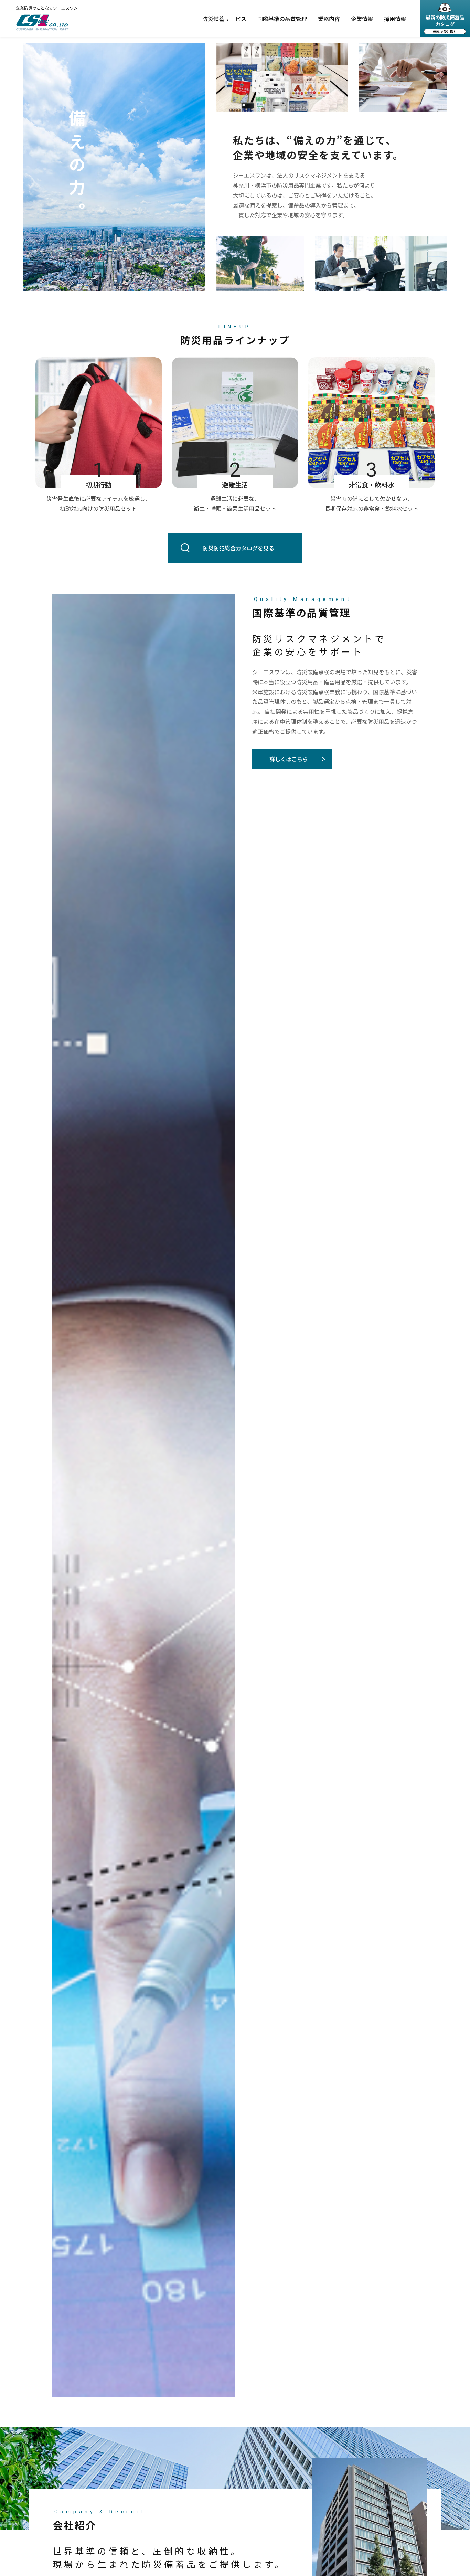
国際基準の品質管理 (282, 19)
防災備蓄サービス (224, 19)
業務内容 (329, 19)
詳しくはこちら (289, 759)
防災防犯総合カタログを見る (238, 548)
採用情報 (395, 19)
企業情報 (362, 19)
